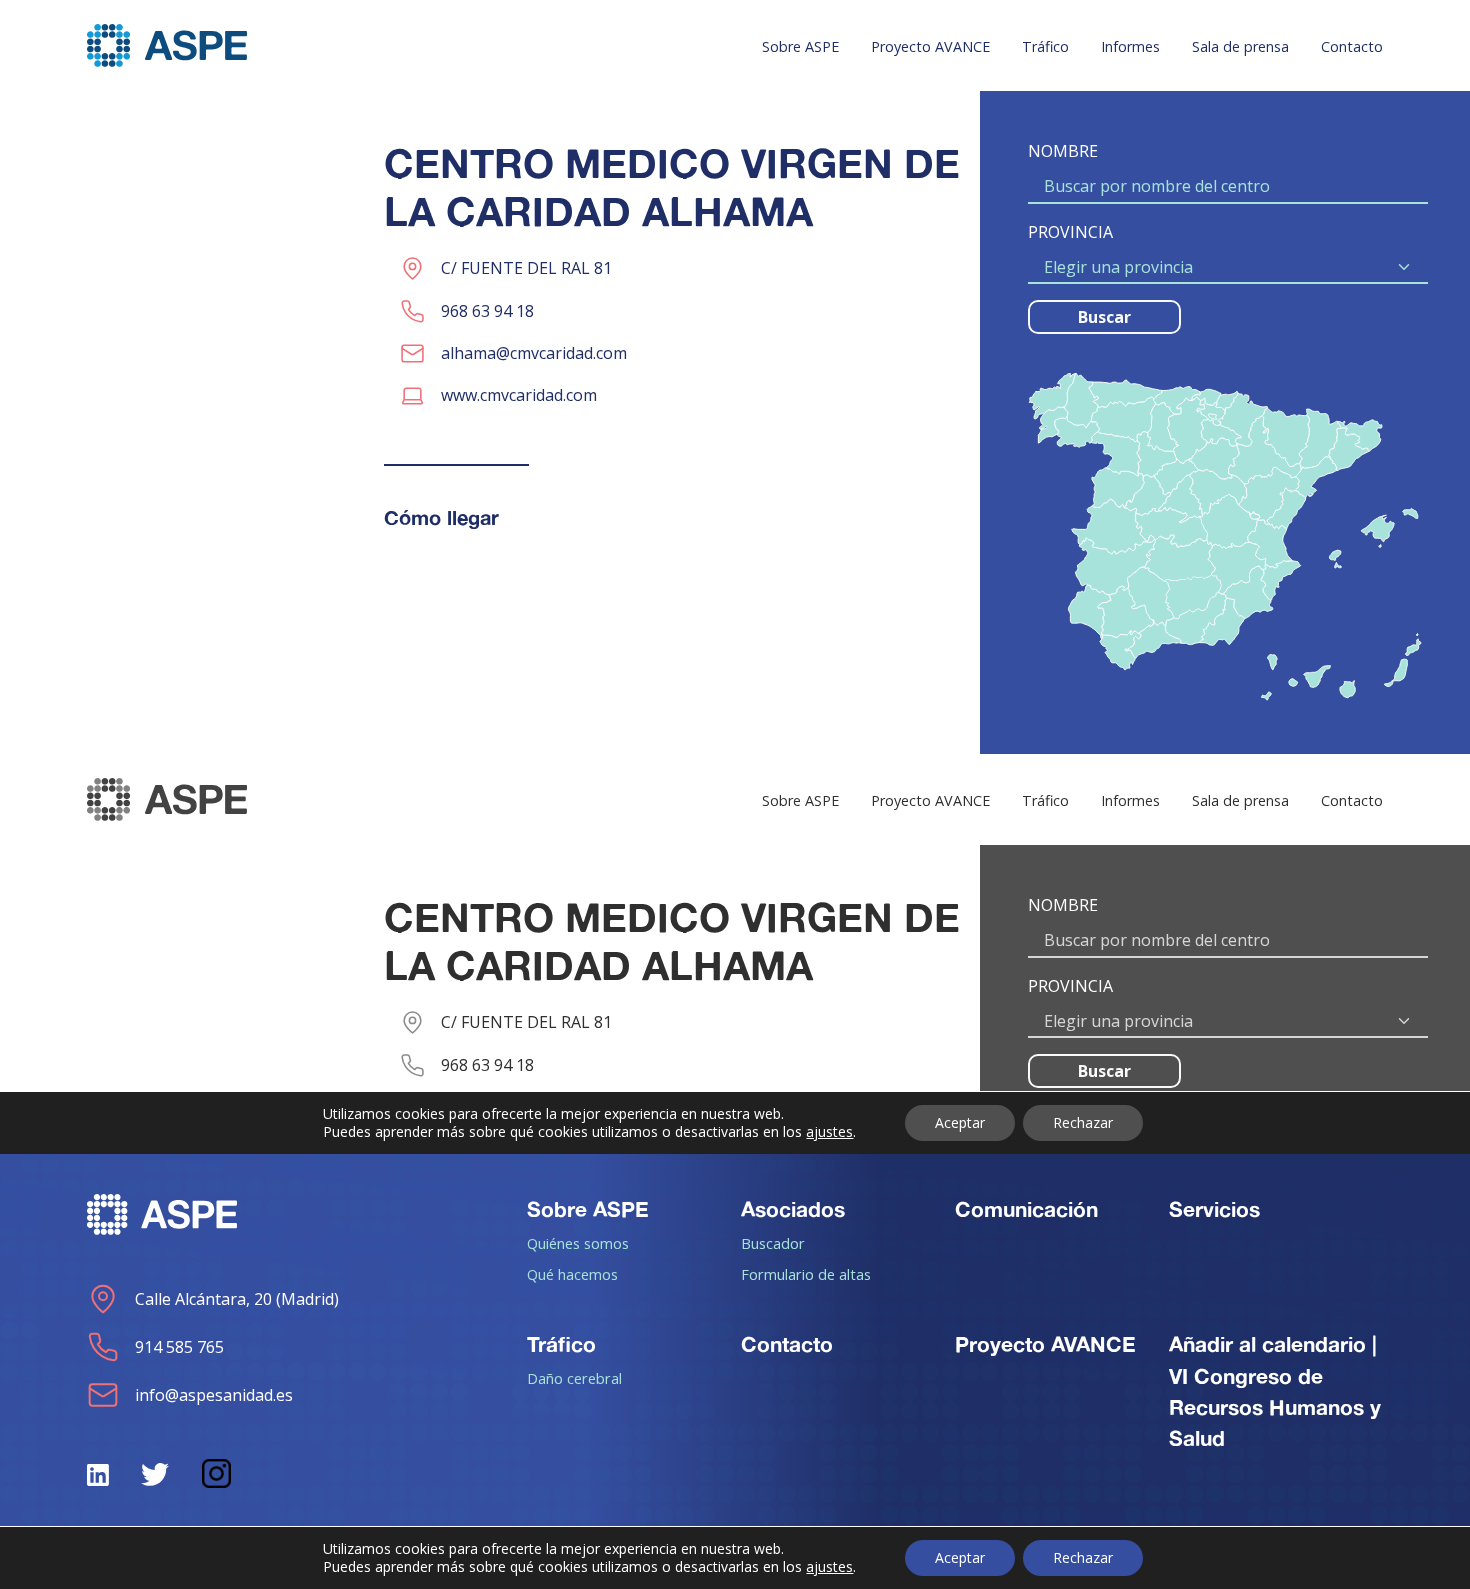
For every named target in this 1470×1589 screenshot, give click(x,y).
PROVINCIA (1070, 232)
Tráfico (1045, 46)
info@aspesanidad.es (214, 1395)
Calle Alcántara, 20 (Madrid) (237, 1299)
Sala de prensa (1240, 46)
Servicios (1214, 1209)
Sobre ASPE (800, 46)
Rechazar (1083, 1557)
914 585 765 (179, 1347)
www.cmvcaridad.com (519, 395)
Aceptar (960, 1557)
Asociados (793, 1209)
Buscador (773, 1243)
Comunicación (1026, 1209)
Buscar (1104, 317)
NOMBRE (1063, 151)
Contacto (1352, 46)
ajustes (829, 1567)
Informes (1130, 46)
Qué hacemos (572, 1274)
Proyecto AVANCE (930, 46)
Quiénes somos (578, 1243)
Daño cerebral (574, 1378)
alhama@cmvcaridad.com (534, 353)
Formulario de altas (806, 1274)
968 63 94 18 (487, 311)
